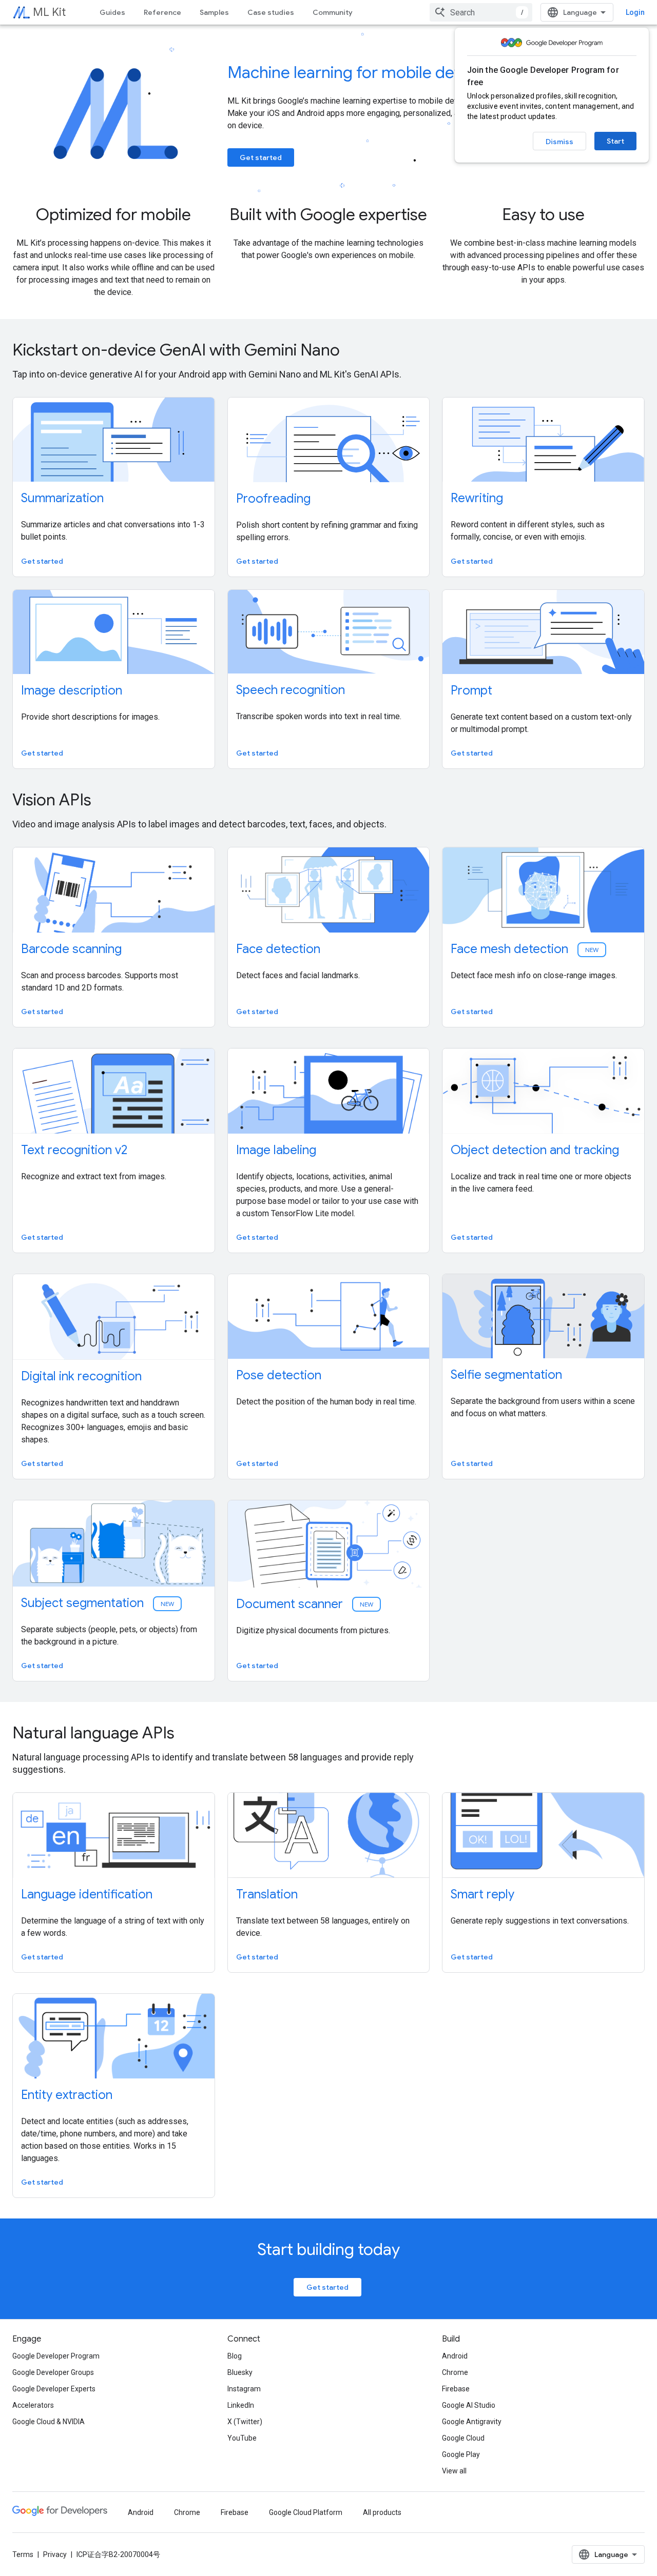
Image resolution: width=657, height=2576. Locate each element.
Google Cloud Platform (306, 2512)
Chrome (455, 2372)
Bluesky (240, 2372)
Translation (267, 1894)
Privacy (55, 2554)
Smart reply (482, 1894)
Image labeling (276, 1150)
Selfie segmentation (506, 1375)
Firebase (456, 2389)
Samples (214, 12)
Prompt (471, 690)
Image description (72, 690)
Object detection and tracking (535, 1150)
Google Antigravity (472, 2422)
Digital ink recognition (81, 1376)
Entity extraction (67, 2095)
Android (455, 2356)
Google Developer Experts (54, 2389)
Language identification (87, 1894)
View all (454, 2471)
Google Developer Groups (53, 2372)
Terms (23, 2554)
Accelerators (33, 2405)
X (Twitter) (245, 2422)
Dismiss (559, 142)
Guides (112, 12)
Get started (261, 157)
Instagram (244, 2389)
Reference (162, 12)
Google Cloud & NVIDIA (49, 2422)
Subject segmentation (98, 1603)
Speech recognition (291, 690)
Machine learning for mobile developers (372, 72)
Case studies (271, 12)
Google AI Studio (469, 2405)
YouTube (242, 2438)
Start (615, 141)
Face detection (278, 949)
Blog (235, 2356)
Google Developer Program (56, 2356)
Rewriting (477, 498)
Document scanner (305, 1604)
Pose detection (279, 1375)
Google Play (461, 2454)
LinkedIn (241, 2405)
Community (333, 12)
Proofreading (273, 499)
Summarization (62, 498)
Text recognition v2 (74, 1150)
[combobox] (481, 12)
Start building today (328, 2249)
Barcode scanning (71, 949)
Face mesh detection (525, 949)
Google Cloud (463, 2438)
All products (382, 2512)
